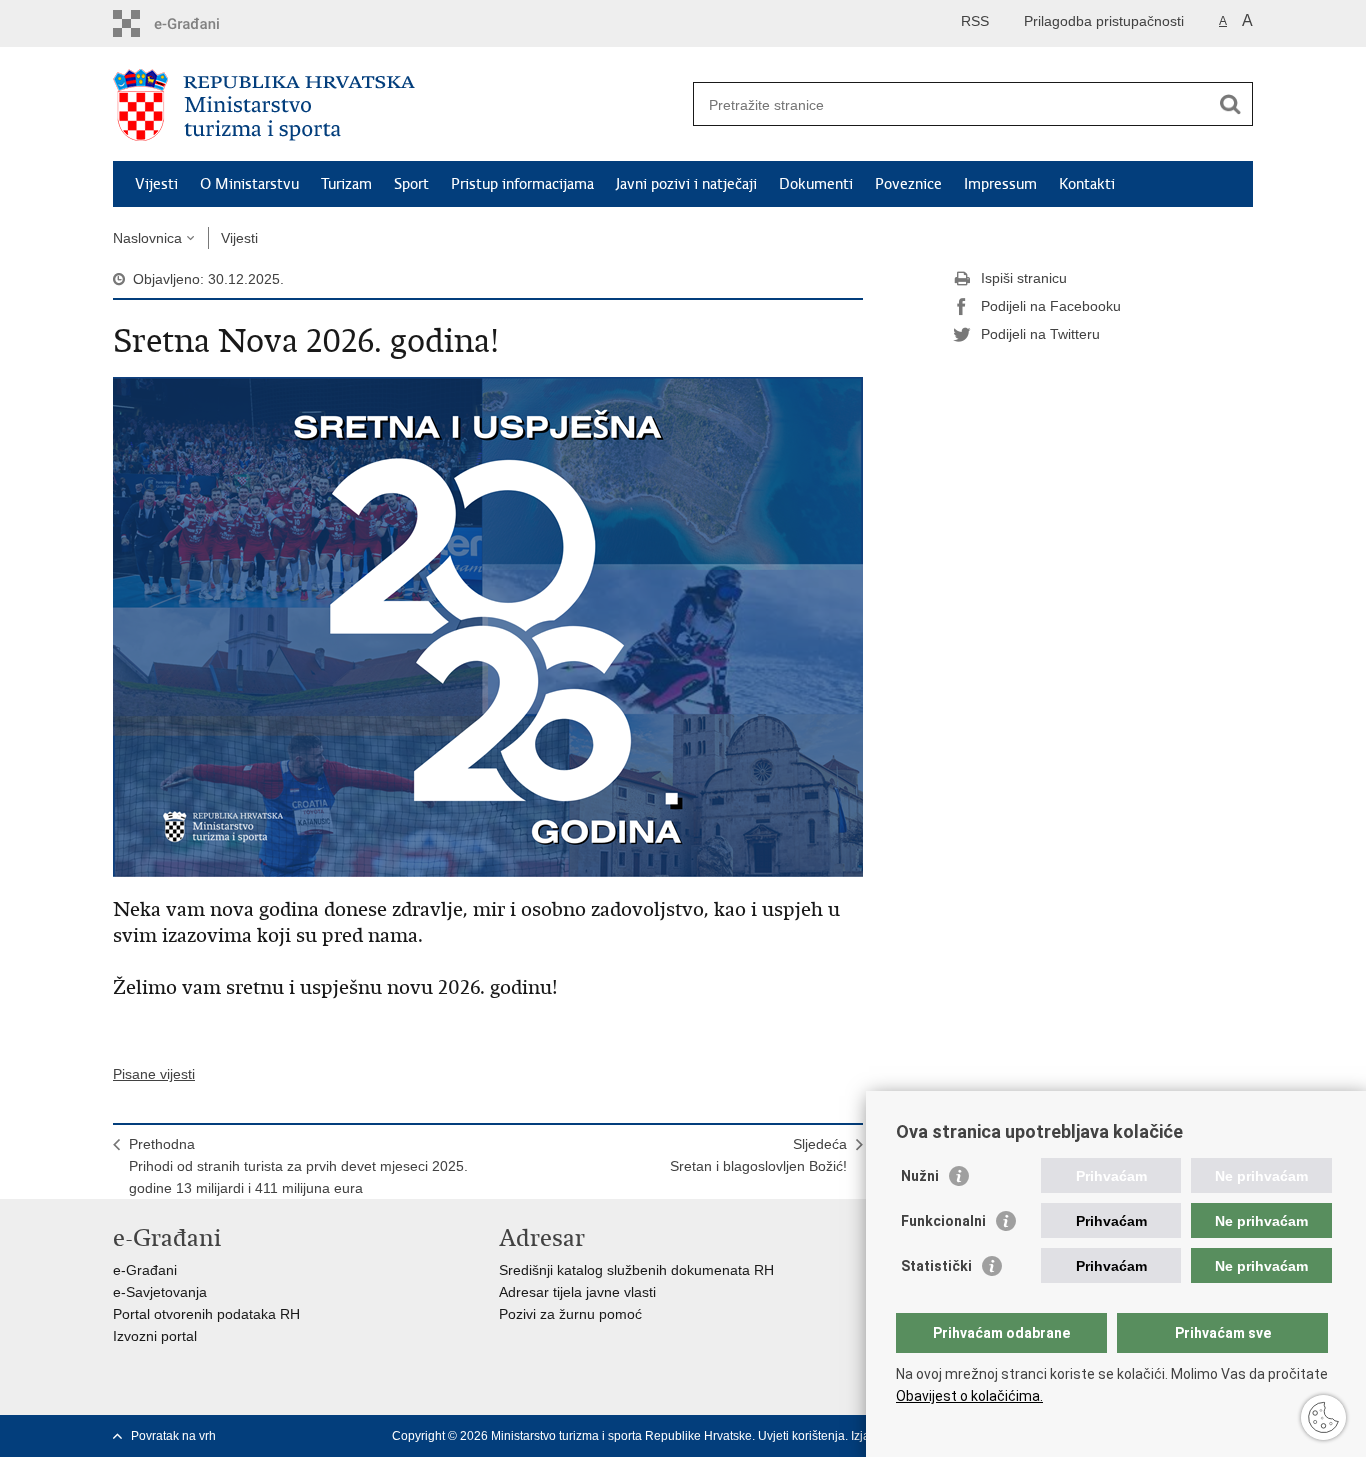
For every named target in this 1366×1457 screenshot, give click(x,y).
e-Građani (145, 1270)
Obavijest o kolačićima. (969, 1396)
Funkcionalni (943, 1221)
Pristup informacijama (522, 184)
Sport (411, 184)
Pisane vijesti (154, 1074)
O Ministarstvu (249, 184)
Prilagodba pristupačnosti (1104, 21)
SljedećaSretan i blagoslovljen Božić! (758, 1155)
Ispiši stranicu (1024, 278)
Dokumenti (816, 184)
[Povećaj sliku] (488, 626)
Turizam (346, 184)
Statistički (936, 1266)
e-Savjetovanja (160, 1292)
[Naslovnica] (398, 105)
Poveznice (908, 184)
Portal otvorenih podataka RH (206, 1314)
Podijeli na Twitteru (1040, 334)
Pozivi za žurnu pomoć (570, 1314)
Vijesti (156, 184)
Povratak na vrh (173, 1436)
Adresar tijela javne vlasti (577, 1292)
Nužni (920, 1176)
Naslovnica (147, 238)
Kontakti (1087, 184)
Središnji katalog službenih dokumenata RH (636, 1270)
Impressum (1000, 184)
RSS (975, 21)
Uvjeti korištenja (801, 1436)
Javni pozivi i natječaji (686, 184)
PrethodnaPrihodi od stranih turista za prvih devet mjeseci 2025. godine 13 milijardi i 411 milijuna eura (298, 1166)
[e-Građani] (198, 23)
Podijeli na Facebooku (1051, 306)
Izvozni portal (155, 1336)
